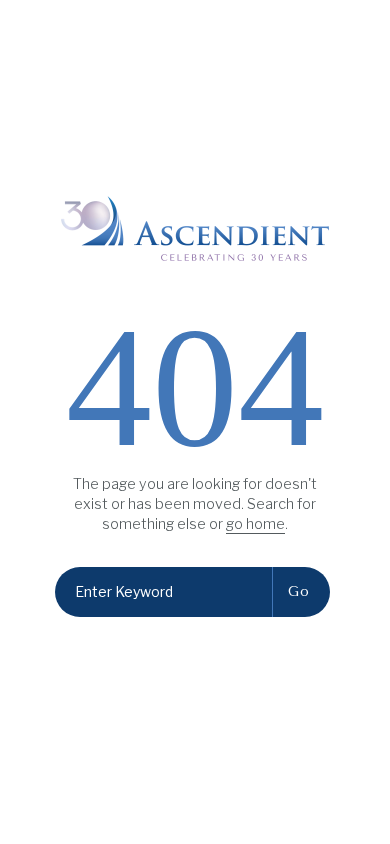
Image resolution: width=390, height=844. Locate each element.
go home (255, 524)
